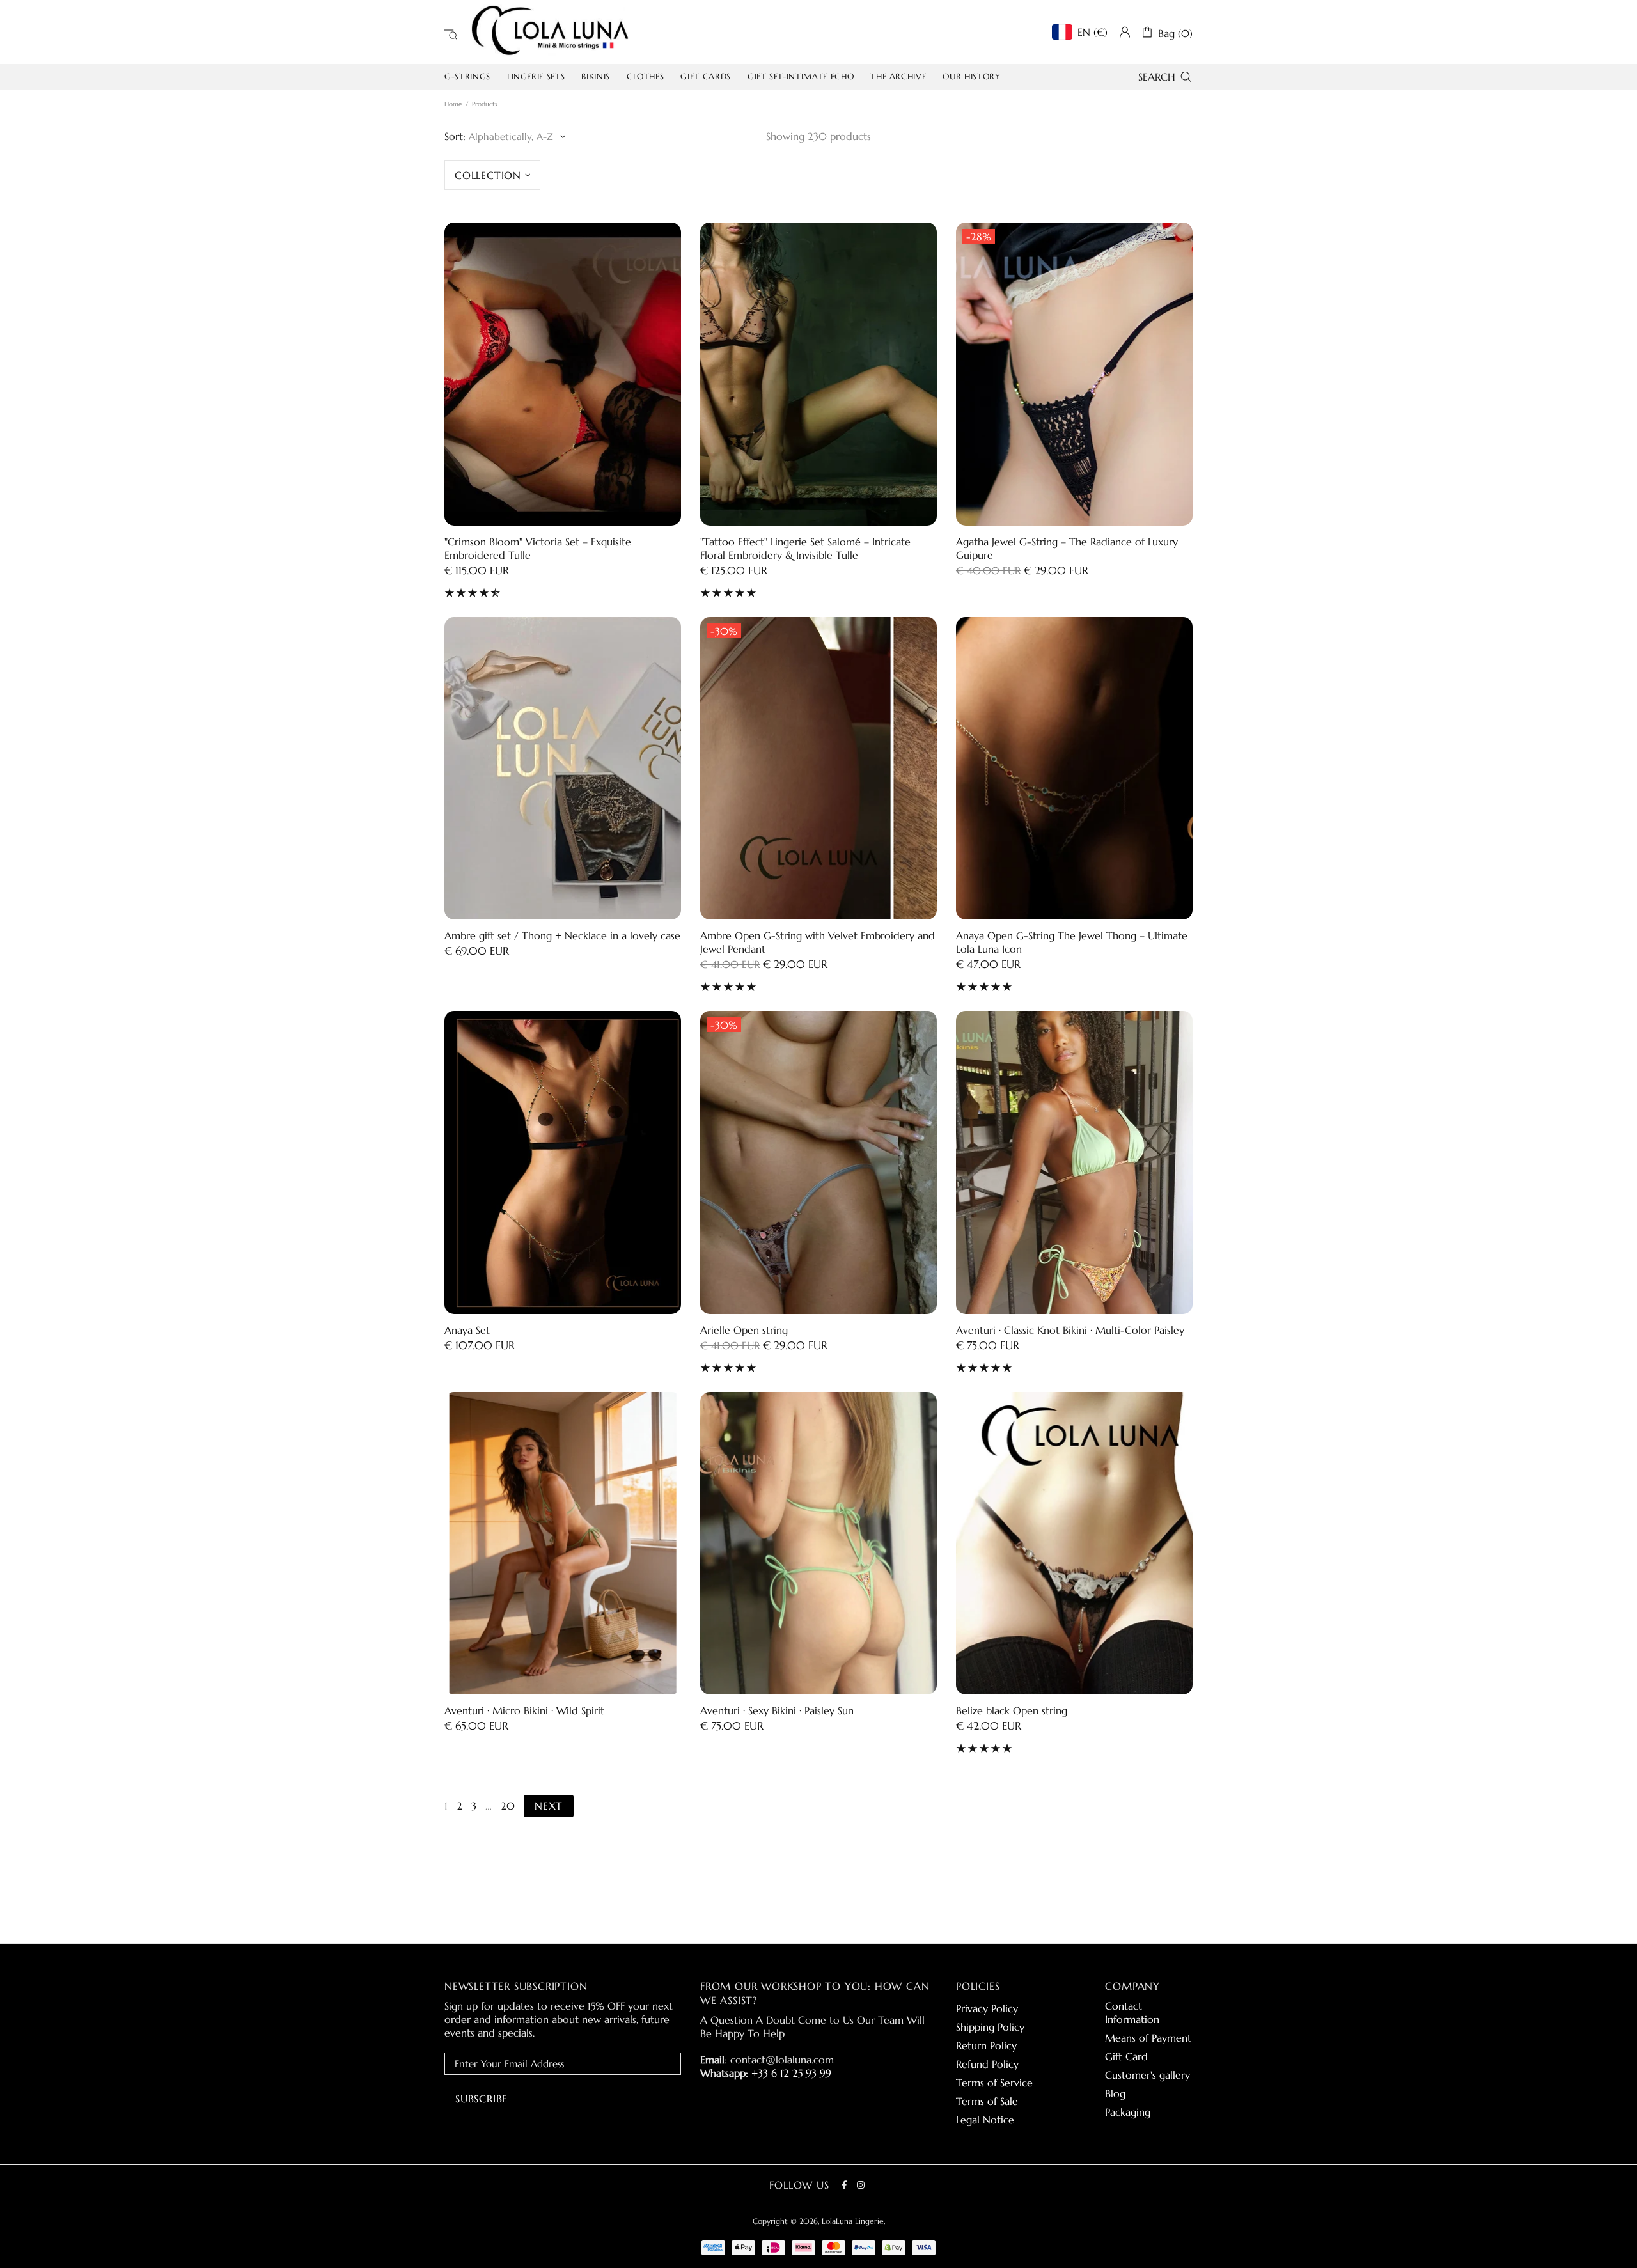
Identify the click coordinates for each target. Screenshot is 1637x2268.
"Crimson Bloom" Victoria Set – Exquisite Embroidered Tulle (538, 548)
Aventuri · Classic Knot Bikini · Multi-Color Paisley (1070, 1330)
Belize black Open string (1012, 1710)
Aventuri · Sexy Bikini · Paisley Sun (777, 1710)
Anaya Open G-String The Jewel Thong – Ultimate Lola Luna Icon (1072, 942)
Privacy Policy (987, 2008)
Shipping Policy (990, 2027)
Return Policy (986, 2045)
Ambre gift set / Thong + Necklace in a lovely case (562, 935)
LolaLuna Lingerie (550, 32)
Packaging (1128, 2112)
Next (549, 1806)
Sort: (455, 136)
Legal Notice (985, 2120)
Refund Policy (987, 2064)
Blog (1115, 2093)
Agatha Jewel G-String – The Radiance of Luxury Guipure (1067, 548)
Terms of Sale (987, 2101)
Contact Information (1132, 2013)
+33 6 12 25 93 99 (791, 2073)
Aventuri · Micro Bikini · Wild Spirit (524, 1710)
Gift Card (1126, 2056)
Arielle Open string (744, 1330)
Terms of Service (994, 2083)
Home (453, 104)
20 (508, 1806)
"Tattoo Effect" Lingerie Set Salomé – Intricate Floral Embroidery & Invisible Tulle (805, 548)
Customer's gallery (1147, 2075)
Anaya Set (467, 1330)
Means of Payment (1148, 2038)
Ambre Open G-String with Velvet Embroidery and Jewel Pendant (818, 942)
